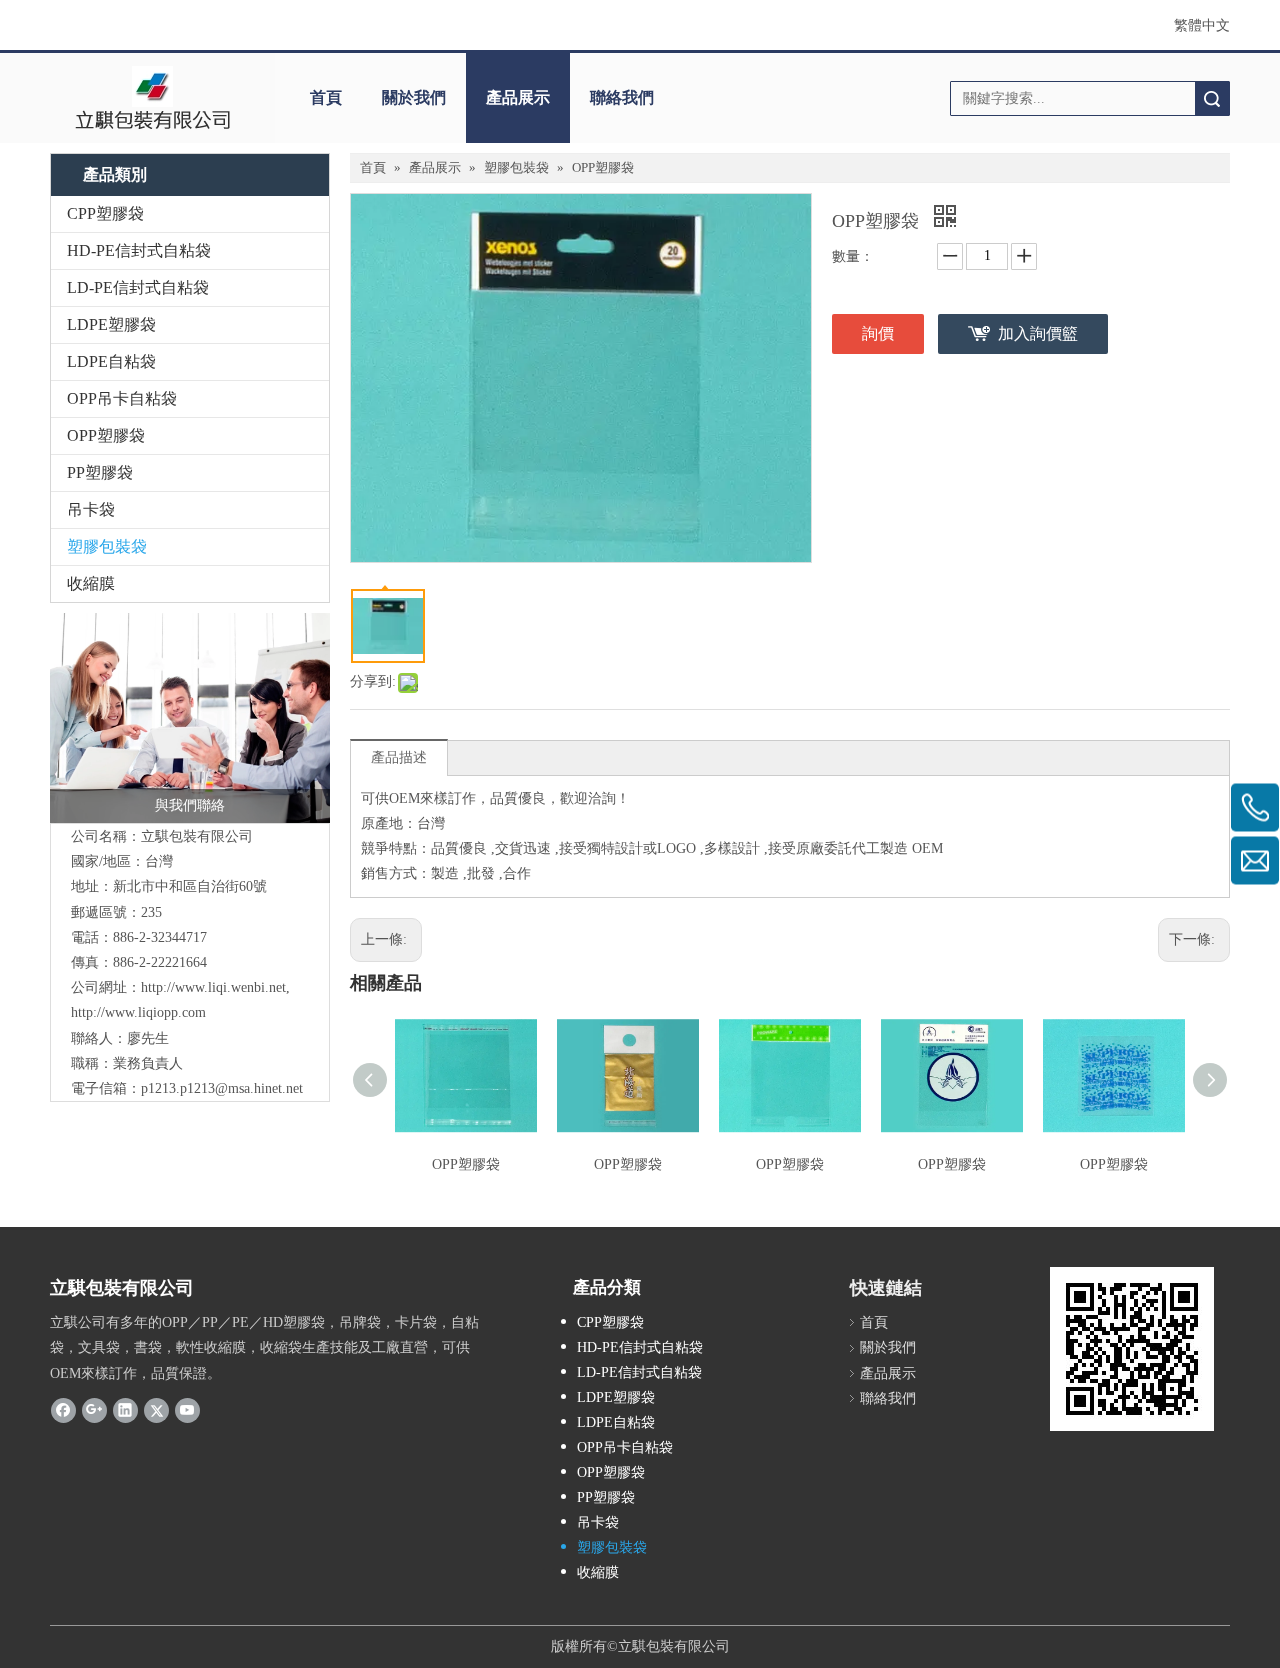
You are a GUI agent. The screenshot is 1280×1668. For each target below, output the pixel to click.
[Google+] (94, 1410)
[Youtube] (187, 1410)
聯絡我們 (622, 97)
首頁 (326, 97)
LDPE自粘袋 (111, 361)
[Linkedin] (125, 1410)
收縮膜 (91, 583)
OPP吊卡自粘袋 (122, 398)
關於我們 (414, 97)
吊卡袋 (91, 509)
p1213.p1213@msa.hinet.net (222, 1088)
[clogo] (152, 98)
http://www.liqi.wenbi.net (213, 987)
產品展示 (518, 97)
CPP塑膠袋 (105, 213)
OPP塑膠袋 (106, 435)
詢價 (878, 333)
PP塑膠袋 (100, 472)
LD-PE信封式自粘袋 (138, 287)
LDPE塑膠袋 (111, 324)
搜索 (1212, 98)
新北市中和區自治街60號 (190, 886)
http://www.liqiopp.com (138, 1012)
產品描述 (399, 757)
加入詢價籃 (1038, 333)
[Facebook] (63, 1410)
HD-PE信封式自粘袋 (139, 250)
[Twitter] (156, 1410)
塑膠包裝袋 (107, 546)
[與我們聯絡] (190, 718)
